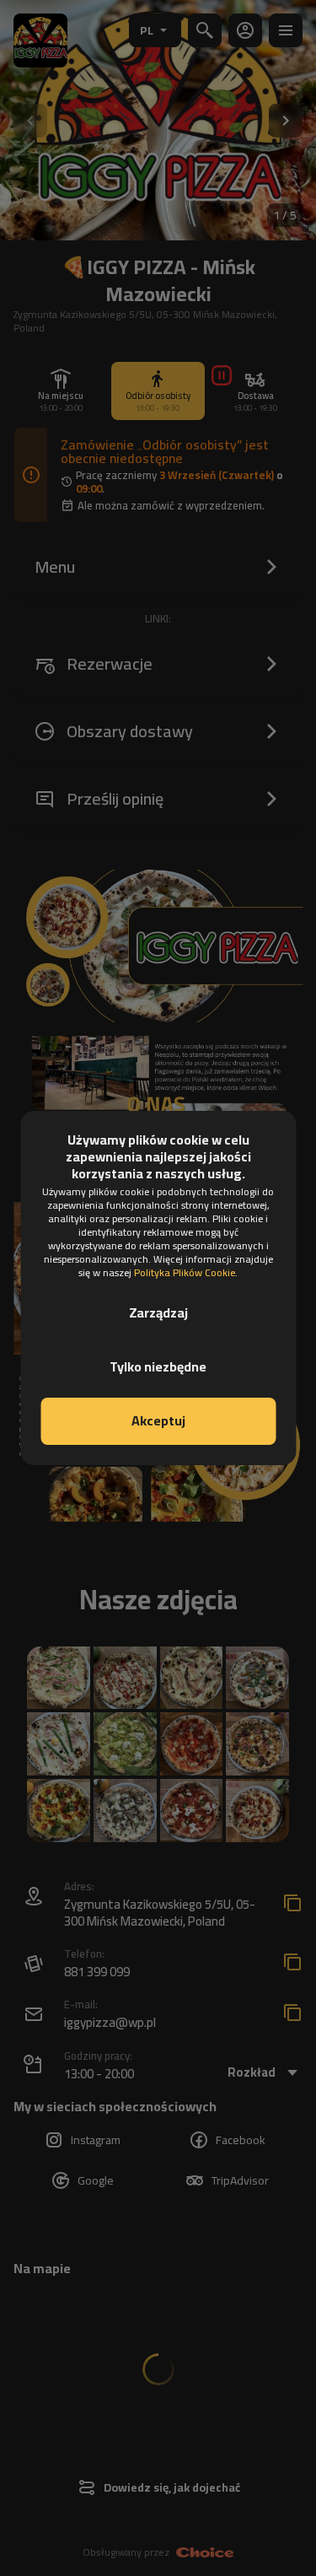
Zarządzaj (158, 1312)
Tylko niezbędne (158, 1366)
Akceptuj (158, 1420)
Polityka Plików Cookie (185, 1272)
